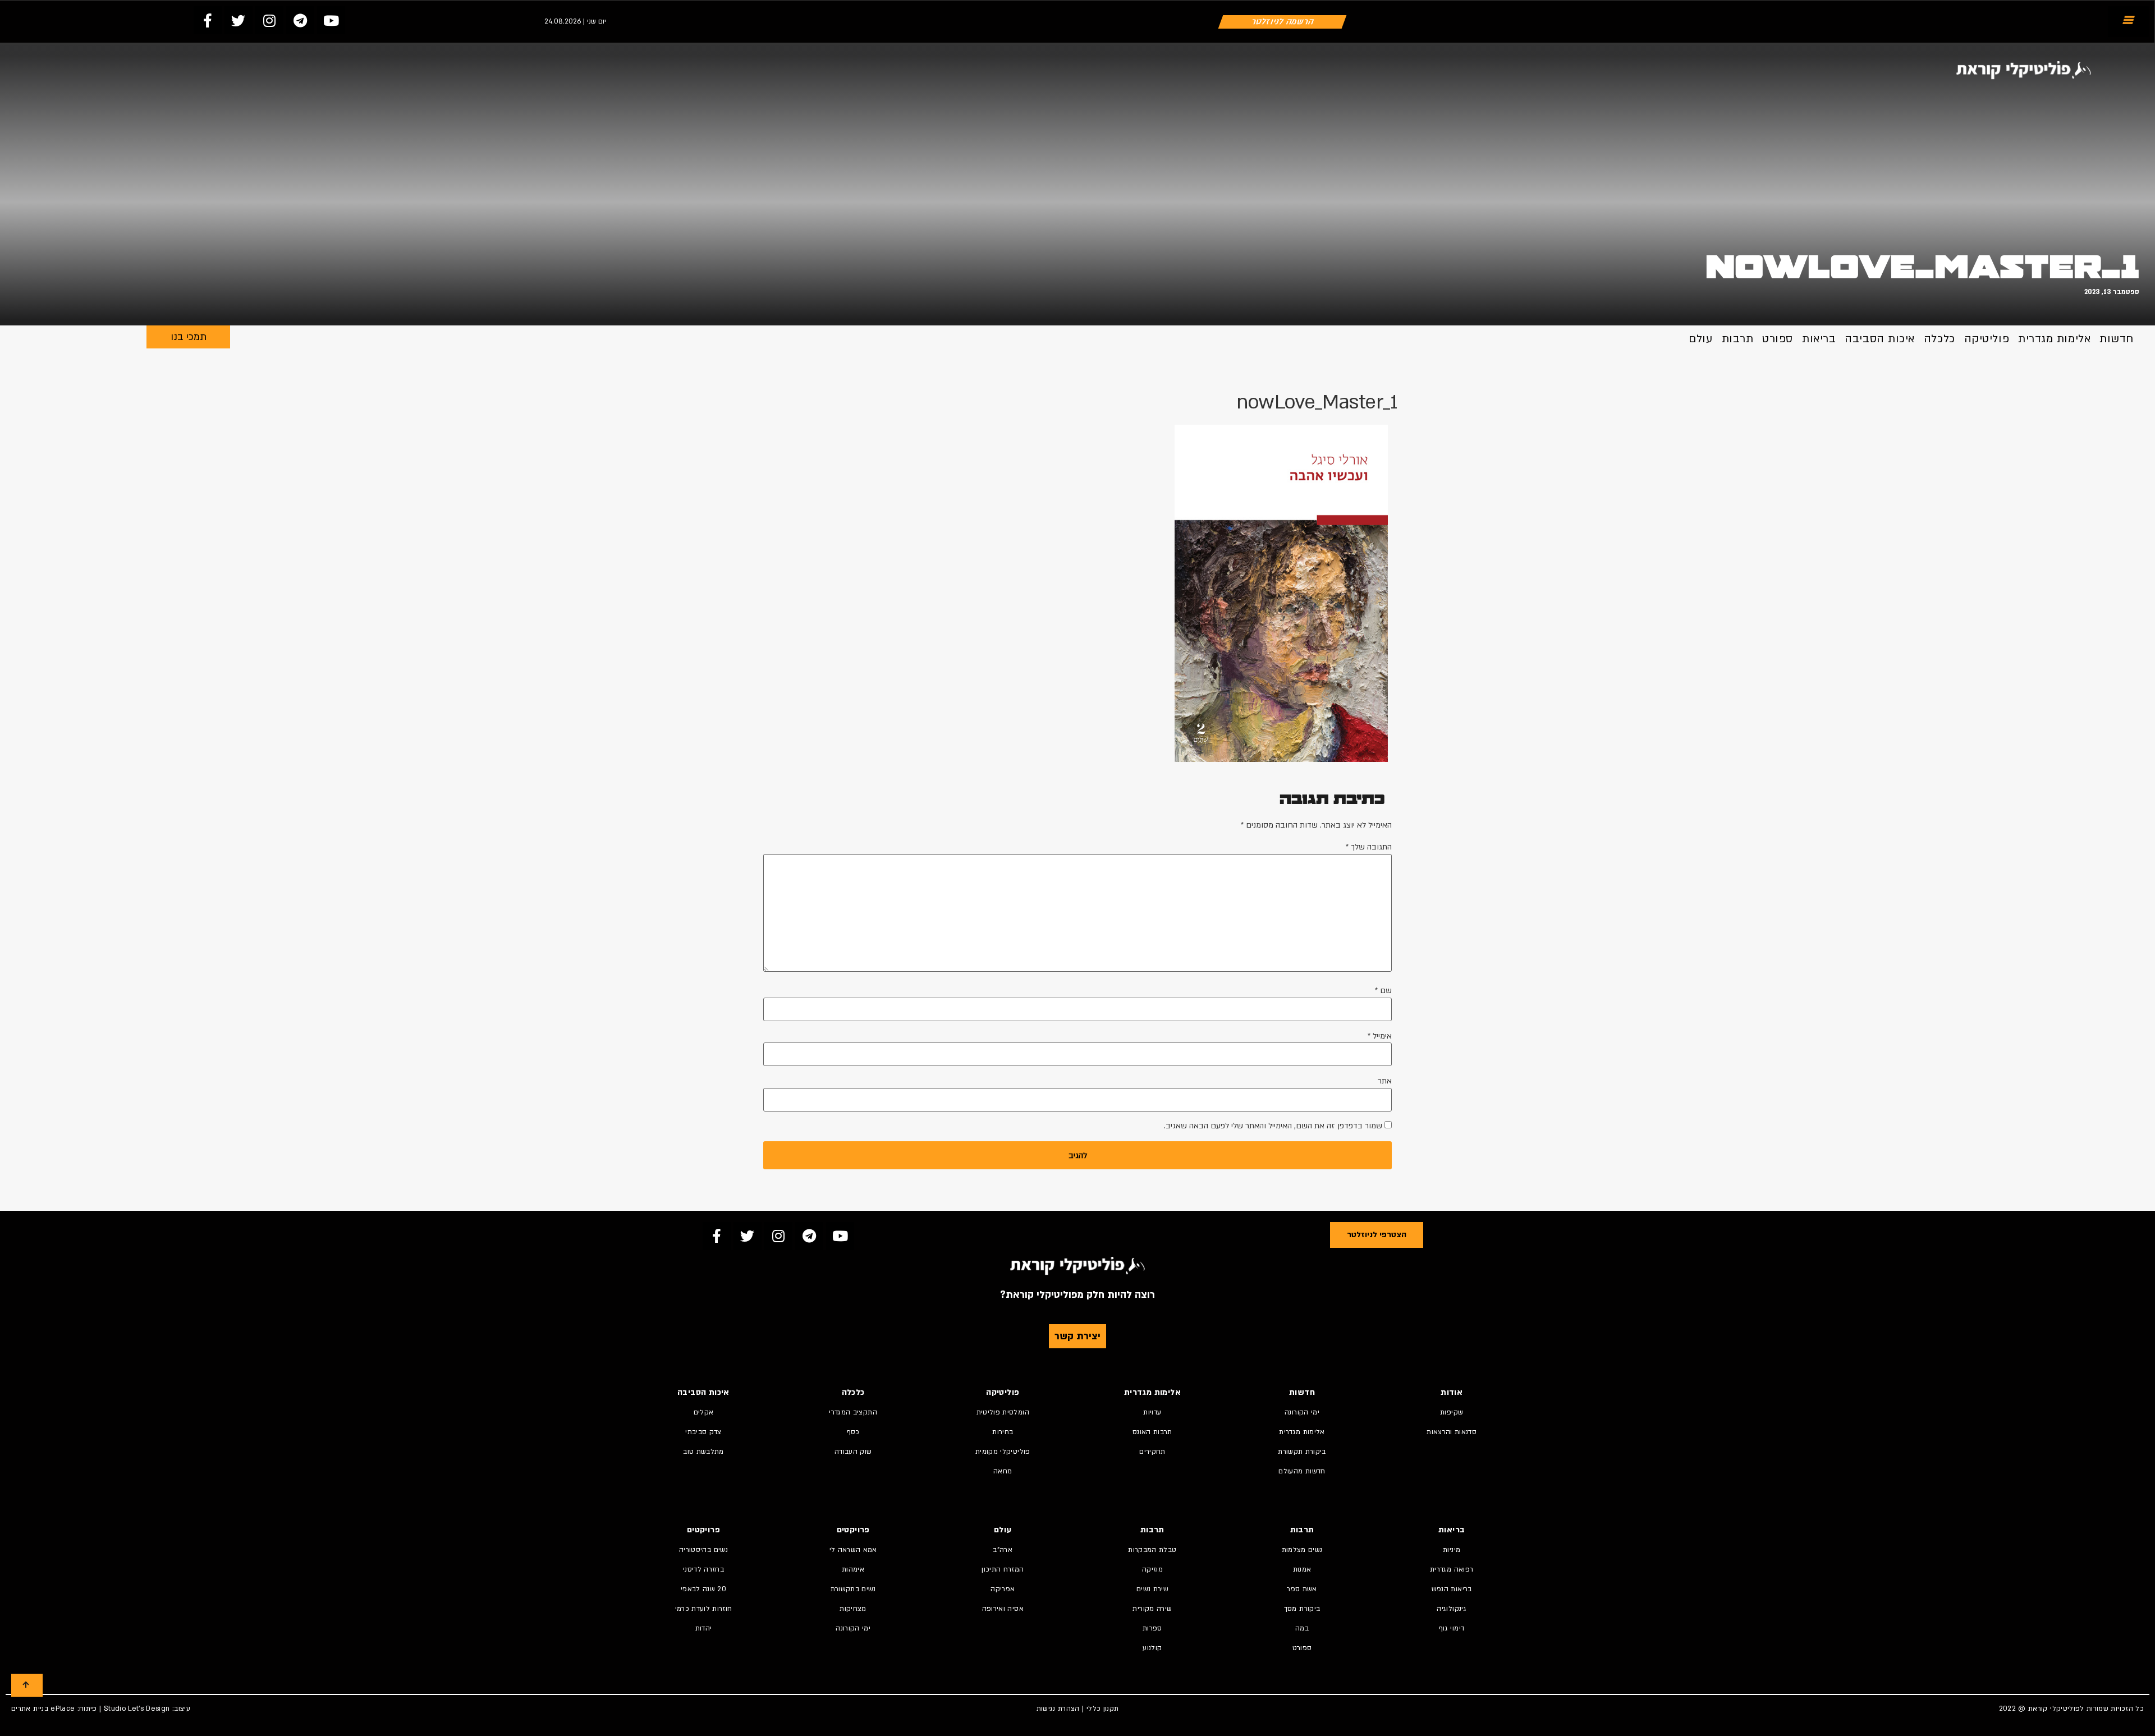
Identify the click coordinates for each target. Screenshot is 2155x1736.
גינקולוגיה (1452, 1609)
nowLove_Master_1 (1922, 267)
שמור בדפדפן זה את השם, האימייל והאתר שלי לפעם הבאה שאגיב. (1273, 1126)
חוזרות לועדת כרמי (704, 1609)
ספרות (1152, 1628)
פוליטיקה (1987, 339)
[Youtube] (331, 20)
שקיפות (1452, 1412)
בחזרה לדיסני (703, 1569)
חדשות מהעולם (1302, 1471)
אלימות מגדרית (2054, 339)
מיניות (1452, 1550)
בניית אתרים (30, 1709)
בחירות (1003, 1432)
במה (1302, 1628)
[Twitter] (239, 20)
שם (1383, 991)
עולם (1700, 339)
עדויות (1152, 1412)
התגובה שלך (1369, 847)
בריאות (1819, 339)
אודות (1452, 1392)
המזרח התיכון (1003, 1569)
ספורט (1778, 339)
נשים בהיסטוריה (703, 1550)
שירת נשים (1152, 1589)
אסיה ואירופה (1003, 1609)
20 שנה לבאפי (703, 1589)
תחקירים (1152, 1452)
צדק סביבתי (703, 1432)
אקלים (704, 1412)
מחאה (1003, 1471)
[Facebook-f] (208, 20)
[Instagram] (269, 20)
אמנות (1302, 1569)
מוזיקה (1152, 1569)
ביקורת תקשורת (1302, 1452)
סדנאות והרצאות (1452, 1432)
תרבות (1738, 339)
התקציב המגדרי (853, 1412)
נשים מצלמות (1302, 1550)
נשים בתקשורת (853, 1589)
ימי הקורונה (1302, 1412)
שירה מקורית (1152, 1609)
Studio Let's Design (137, 1709)
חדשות (2117, 339)
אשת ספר (1302, 1589)
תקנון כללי (1103, 1709)
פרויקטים (853, 1530)
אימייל (1380, 1036)
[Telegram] (300, 20)
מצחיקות (853, 1609)
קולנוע (1152, 1648)
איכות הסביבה (1880, 339)
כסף (853, 1432)
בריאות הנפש (1452, 1589)
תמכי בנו (189, 337)
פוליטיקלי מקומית (1003, 1452)
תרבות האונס (1152, 1432)
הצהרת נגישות (1058, 1709)
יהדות (704, 1628)
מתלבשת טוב (703, 1452)
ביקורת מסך (1302, 1609)
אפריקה (1003, 1589)
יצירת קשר (1077, 1336)
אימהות (853, 1569)
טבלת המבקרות (1152, 1550)
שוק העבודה (853, 1452)
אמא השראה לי (853, 1550)
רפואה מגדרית (1452, 1569)
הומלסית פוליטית (1003, 1412)
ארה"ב (1003, 1550)
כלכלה (1939, 339)
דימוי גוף (1452, 1628)
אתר (1385, 1081)
